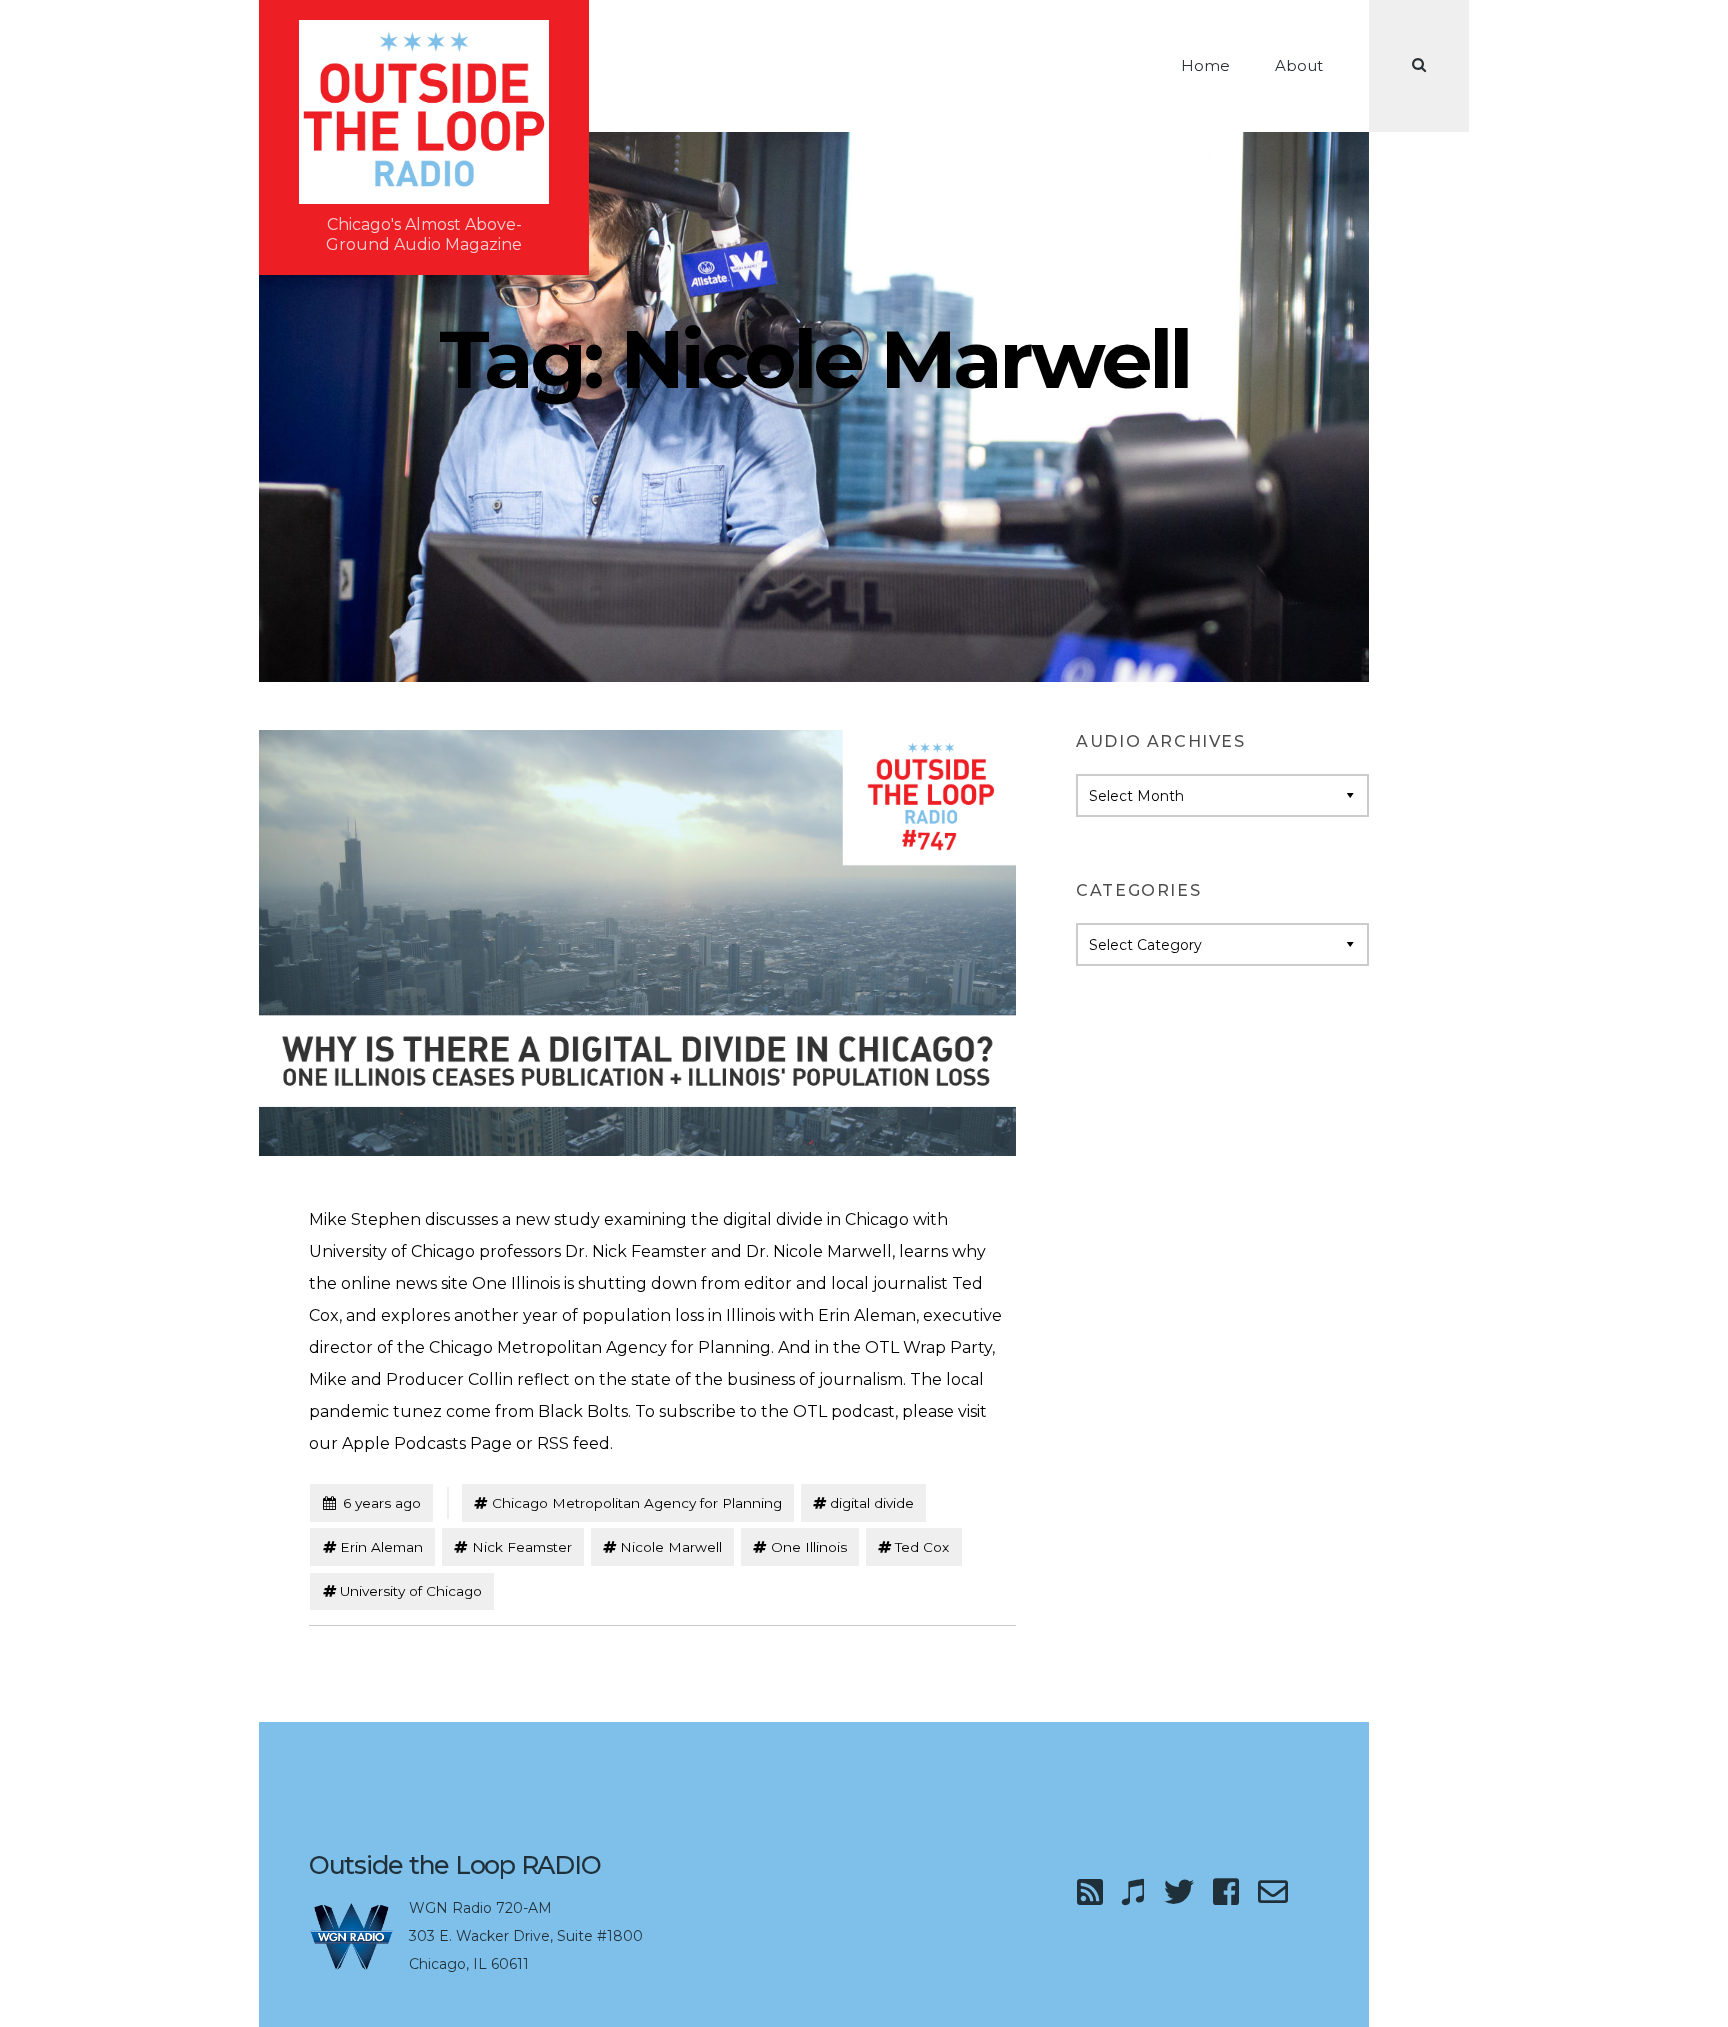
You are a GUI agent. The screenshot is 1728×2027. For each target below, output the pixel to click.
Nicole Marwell (671, 1547)
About (1299, 65)
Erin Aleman (381, 1547)
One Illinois (809, 1547)
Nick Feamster (522, 1547)
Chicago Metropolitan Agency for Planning (637, 1503)
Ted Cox (922, 1547)
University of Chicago (411, 1591)
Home (1205, 65)
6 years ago (371, 1502)
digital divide (872, 1503)
